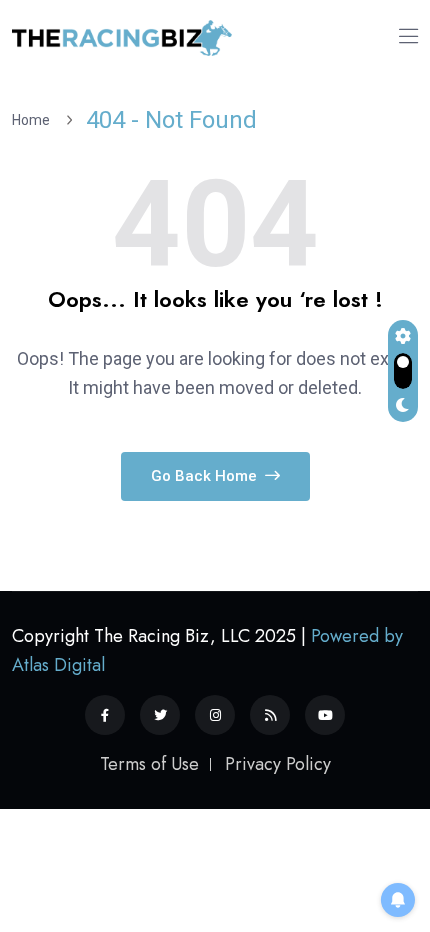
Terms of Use (149, 764)
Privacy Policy (278, 764)
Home (34, 120)
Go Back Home (206, 476)
